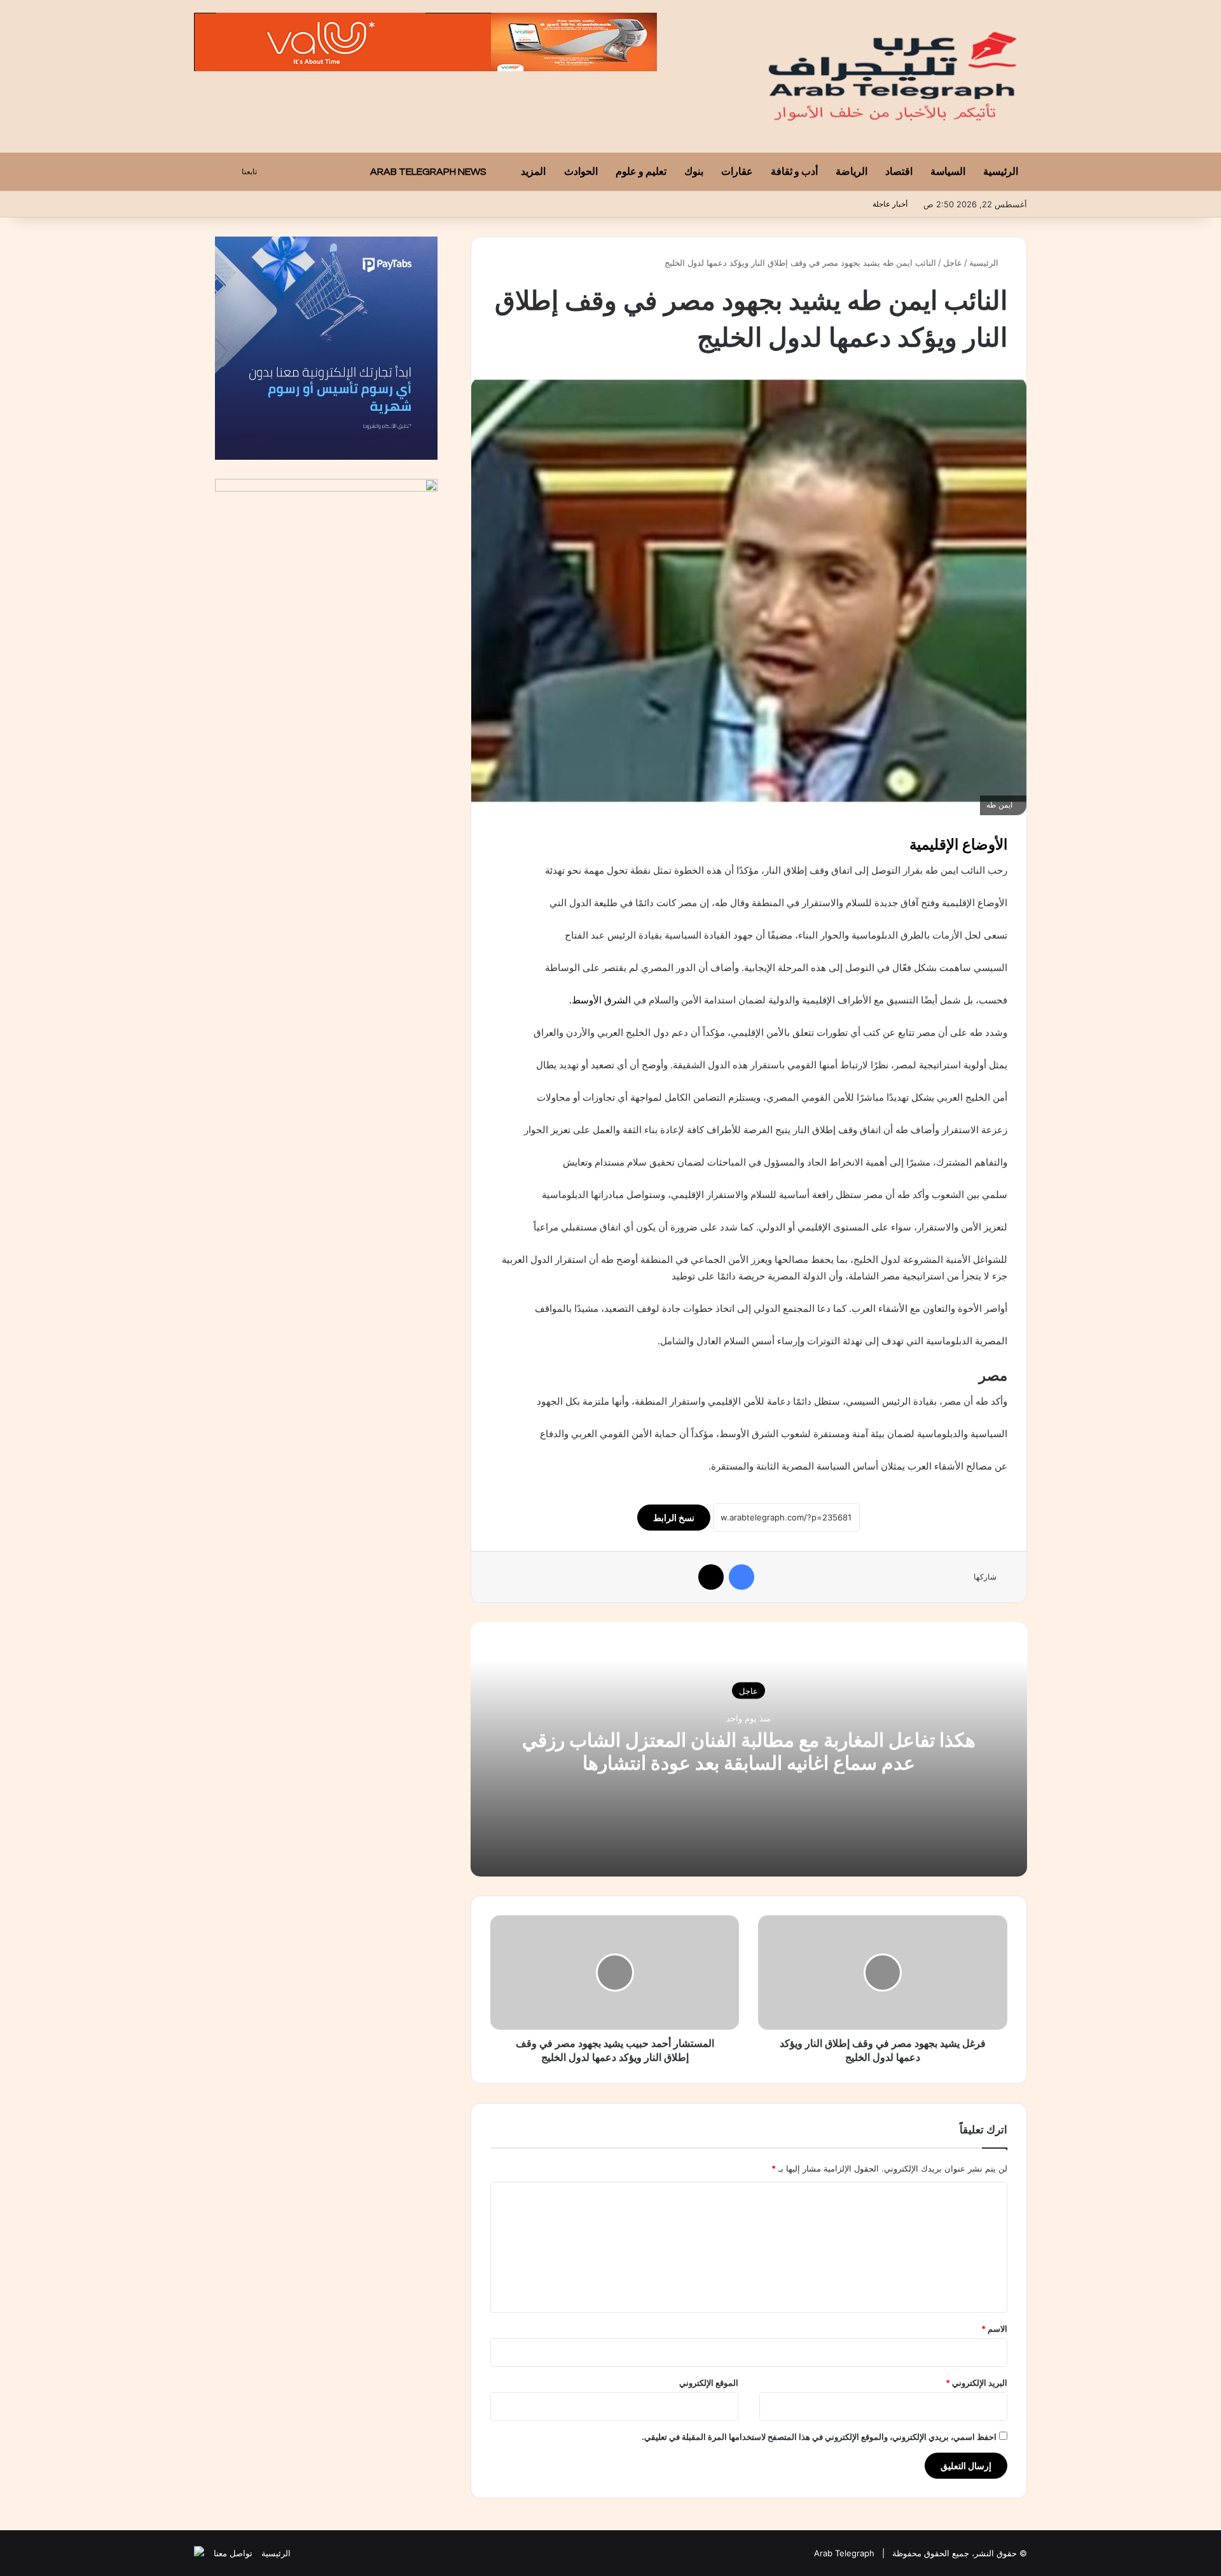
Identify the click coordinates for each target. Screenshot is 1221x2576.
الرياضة (852, 172)
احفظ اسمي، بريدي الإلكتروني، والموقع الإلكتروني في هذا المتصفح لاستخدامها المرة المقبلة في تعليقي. (819, 2437)
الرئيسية (1001, 172)
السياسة (948, 172)
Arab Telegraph (844, 2553)
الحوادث (581, 172)
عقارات (737, 172)
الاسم (994, 2329)
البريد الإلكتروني (976, 2383)
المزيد (533, 172)
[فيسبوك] (742, 1577)
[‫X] (711, 1577)
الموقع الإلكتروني (709, 2383)
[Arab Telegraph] (894, 76)
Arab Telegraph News (429, 172)
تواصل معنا (233, 2553)
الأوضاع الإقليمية (958, 844)
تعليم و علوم (641, 172)
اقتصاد (899, 172)
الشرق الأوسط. (601, 1000)
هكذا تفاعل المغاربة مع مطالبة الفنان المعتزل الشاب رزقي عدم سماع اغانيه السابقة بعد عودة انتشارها (749, 1751)
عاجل (953, 263)
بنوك (694, 172)
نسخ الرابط (674, 1518)
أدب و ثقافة (794, 172)
